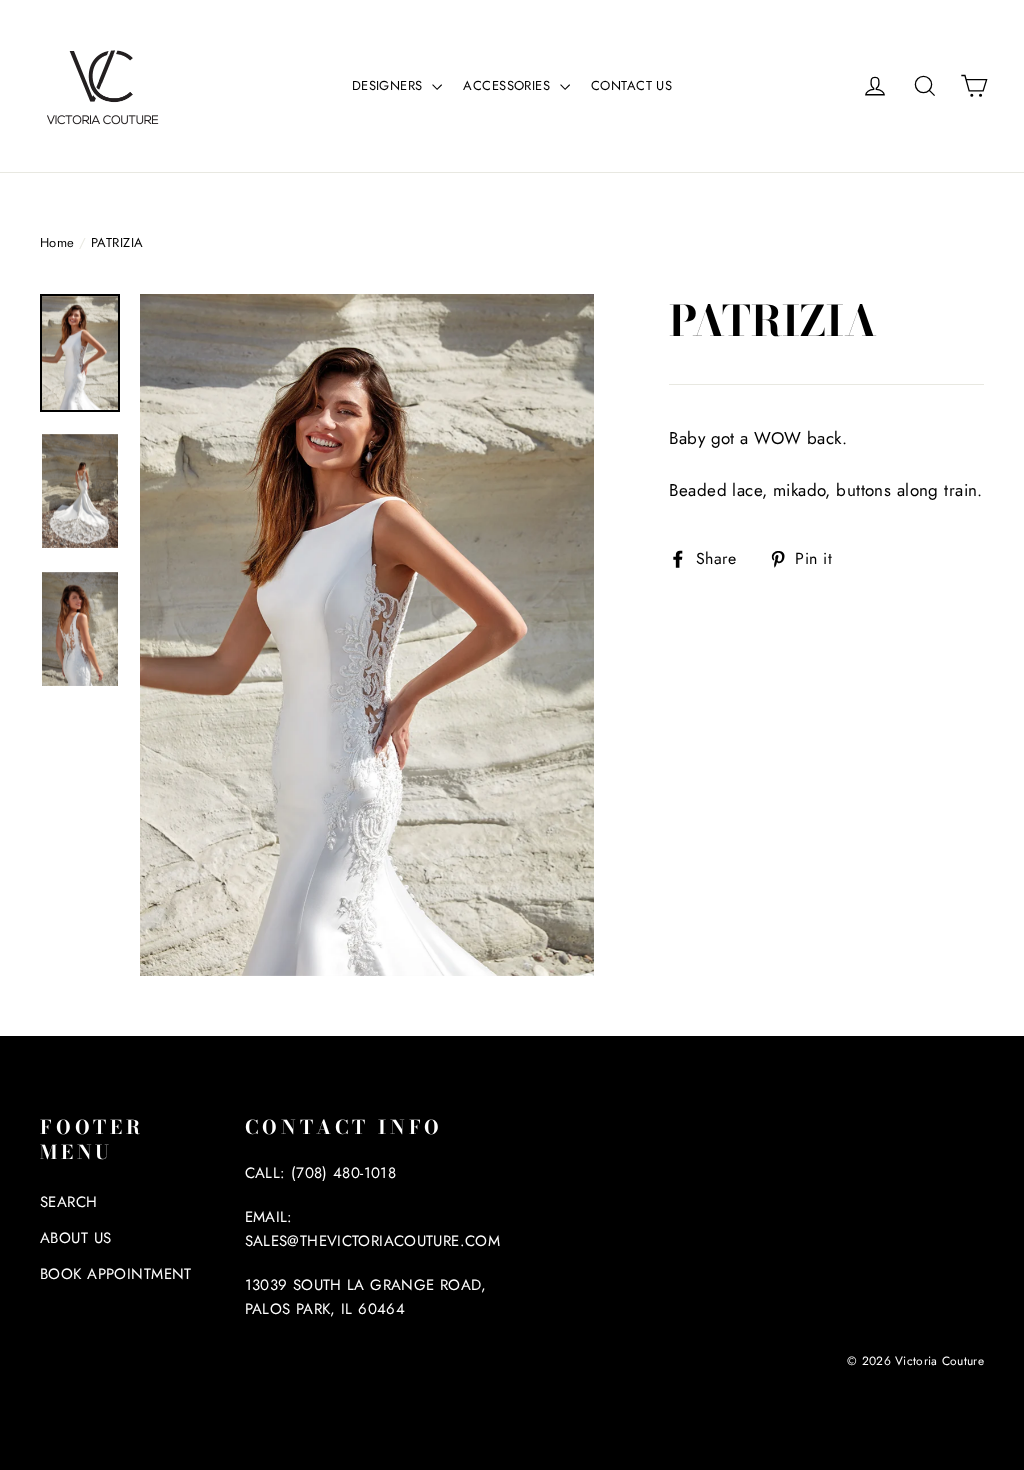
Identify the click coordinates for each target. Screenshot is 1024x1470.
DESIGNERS (389, 85)
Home (57, 242)
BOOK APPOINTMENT (116, 1274)
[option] (367, 635)
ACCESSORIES (508, 85)
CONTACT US (631, 85)
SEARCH (69, 1202)
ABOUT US (75, 1238)
